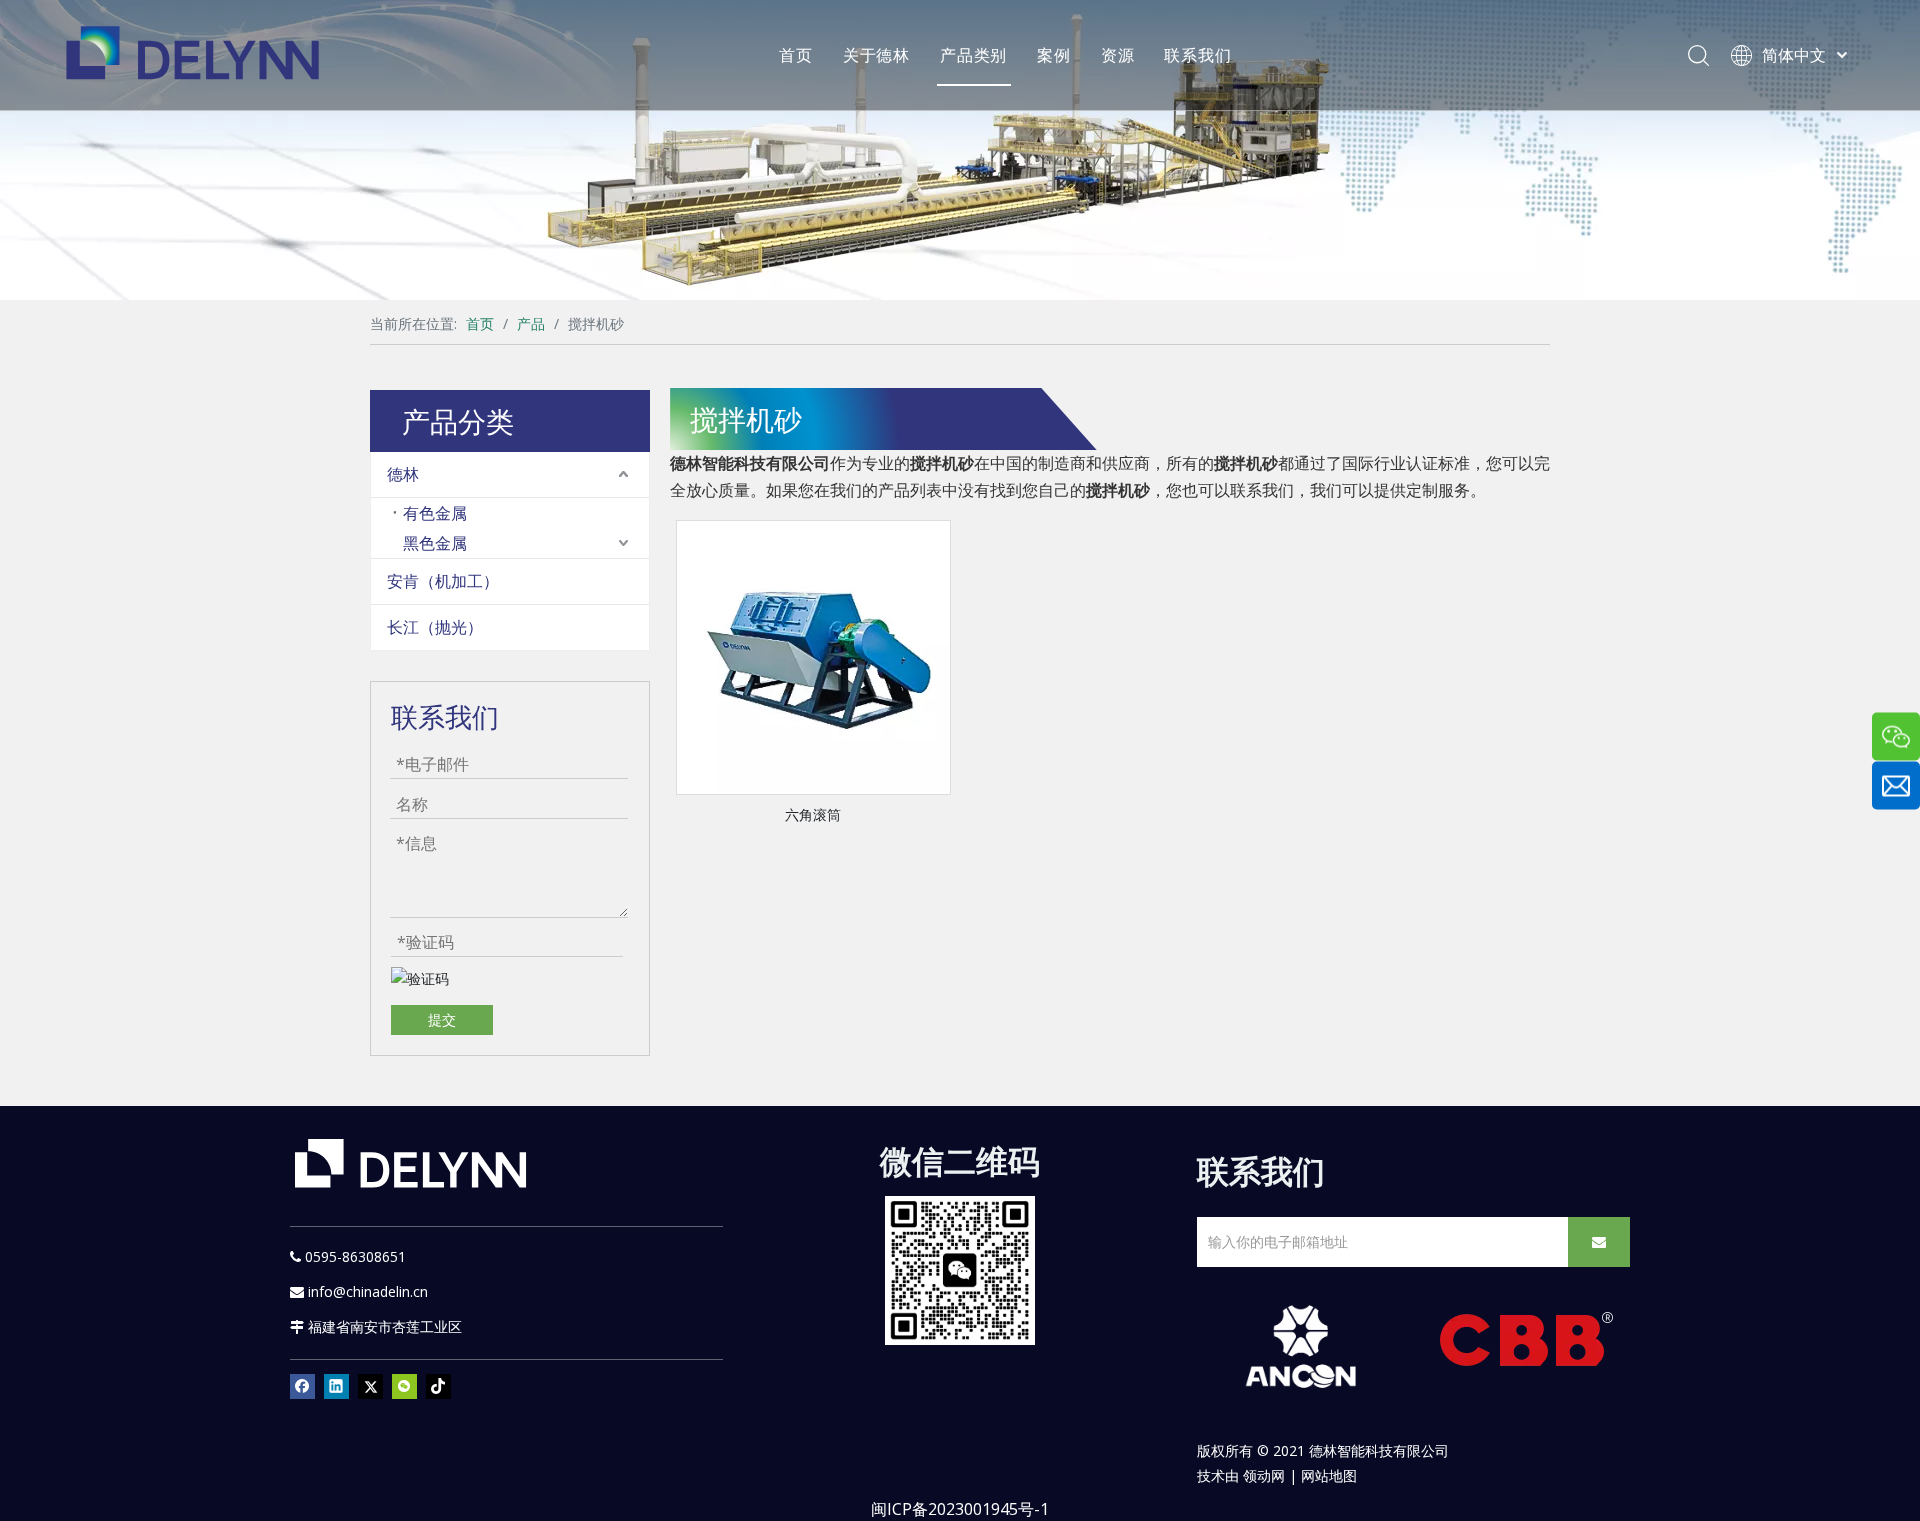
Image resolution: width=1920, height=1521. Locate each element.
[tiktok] (438, 1386)
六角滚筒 (813, 814)
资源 (1118, 55)
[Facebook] (302, 1386)
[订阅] (1599, 1242)
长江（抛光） (435, 627)
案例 (1054, 55)
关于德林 (876, 55)
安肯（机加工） (443, 581)
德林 (403, 474)
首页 (796, 55)
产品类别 (973, 55)
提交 (442, 1019)
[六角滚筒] (813, 655)
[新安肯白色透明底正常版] (1300, 1347)
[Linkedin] (336, 1386)
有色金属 (435, 513)
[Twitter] (370, 1386)
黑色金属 (435, 543)
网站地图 (1329, 1475)
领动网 (1264, 1475)
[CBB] (1527, 1344)
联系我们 (1197, 55)
